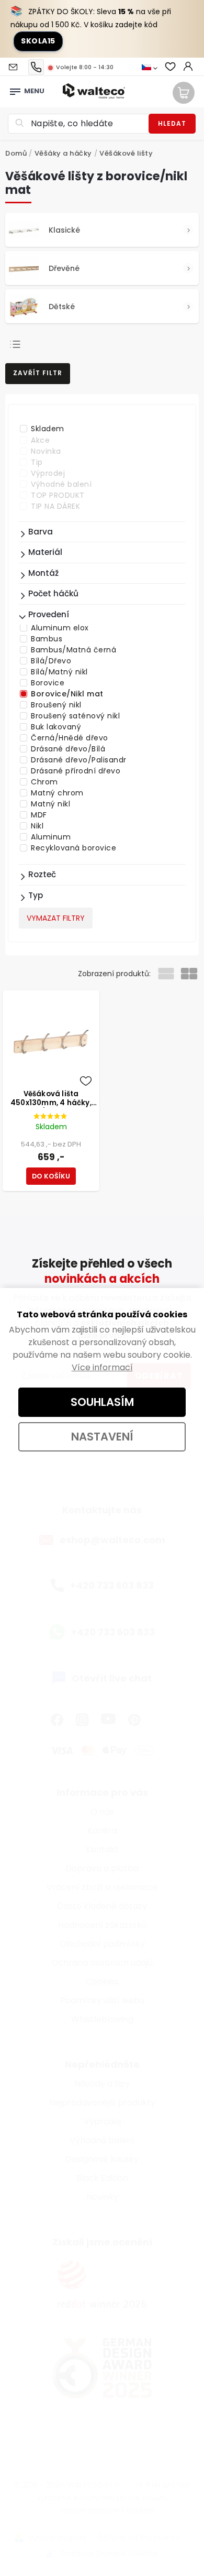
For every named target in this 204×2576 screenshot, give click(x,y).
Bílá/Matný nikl (59, 672)
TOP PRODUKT (58, 495)
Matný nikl (50, 804)
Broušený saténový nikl (75, 716)
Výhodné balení (61, 484)
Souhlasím (102, 1402)
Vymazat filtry (56, 918)
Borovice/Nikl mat (67, 694)
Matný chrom (57, 793)
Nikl (37, 826)
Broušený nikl (56, 705)
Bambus (47, 639)
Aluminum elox (60, 628)
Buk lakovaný (56, 727)
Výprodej (48, 473)
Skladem (48, 429)
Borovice (48, 683)
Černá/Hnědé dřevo (70, 738)
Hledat (172, 123)
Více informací (102, 1367)
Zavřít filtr (38, 373)
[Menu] (15, 89)
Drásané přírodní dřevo (76, 771)
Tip (37, 462)
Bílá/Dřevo (51, 661)
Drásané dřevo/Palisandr (79, 760)
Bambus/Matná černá (73, 650)
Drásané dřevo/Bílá (68, 749)
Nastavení (102, 1437)
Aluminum (51, 837)
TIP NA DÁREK (55, 506)
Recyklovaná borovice (73, 848)
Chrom (44, 782)
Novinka (46, 451)
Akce (40, 440)
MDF (39, 815)
